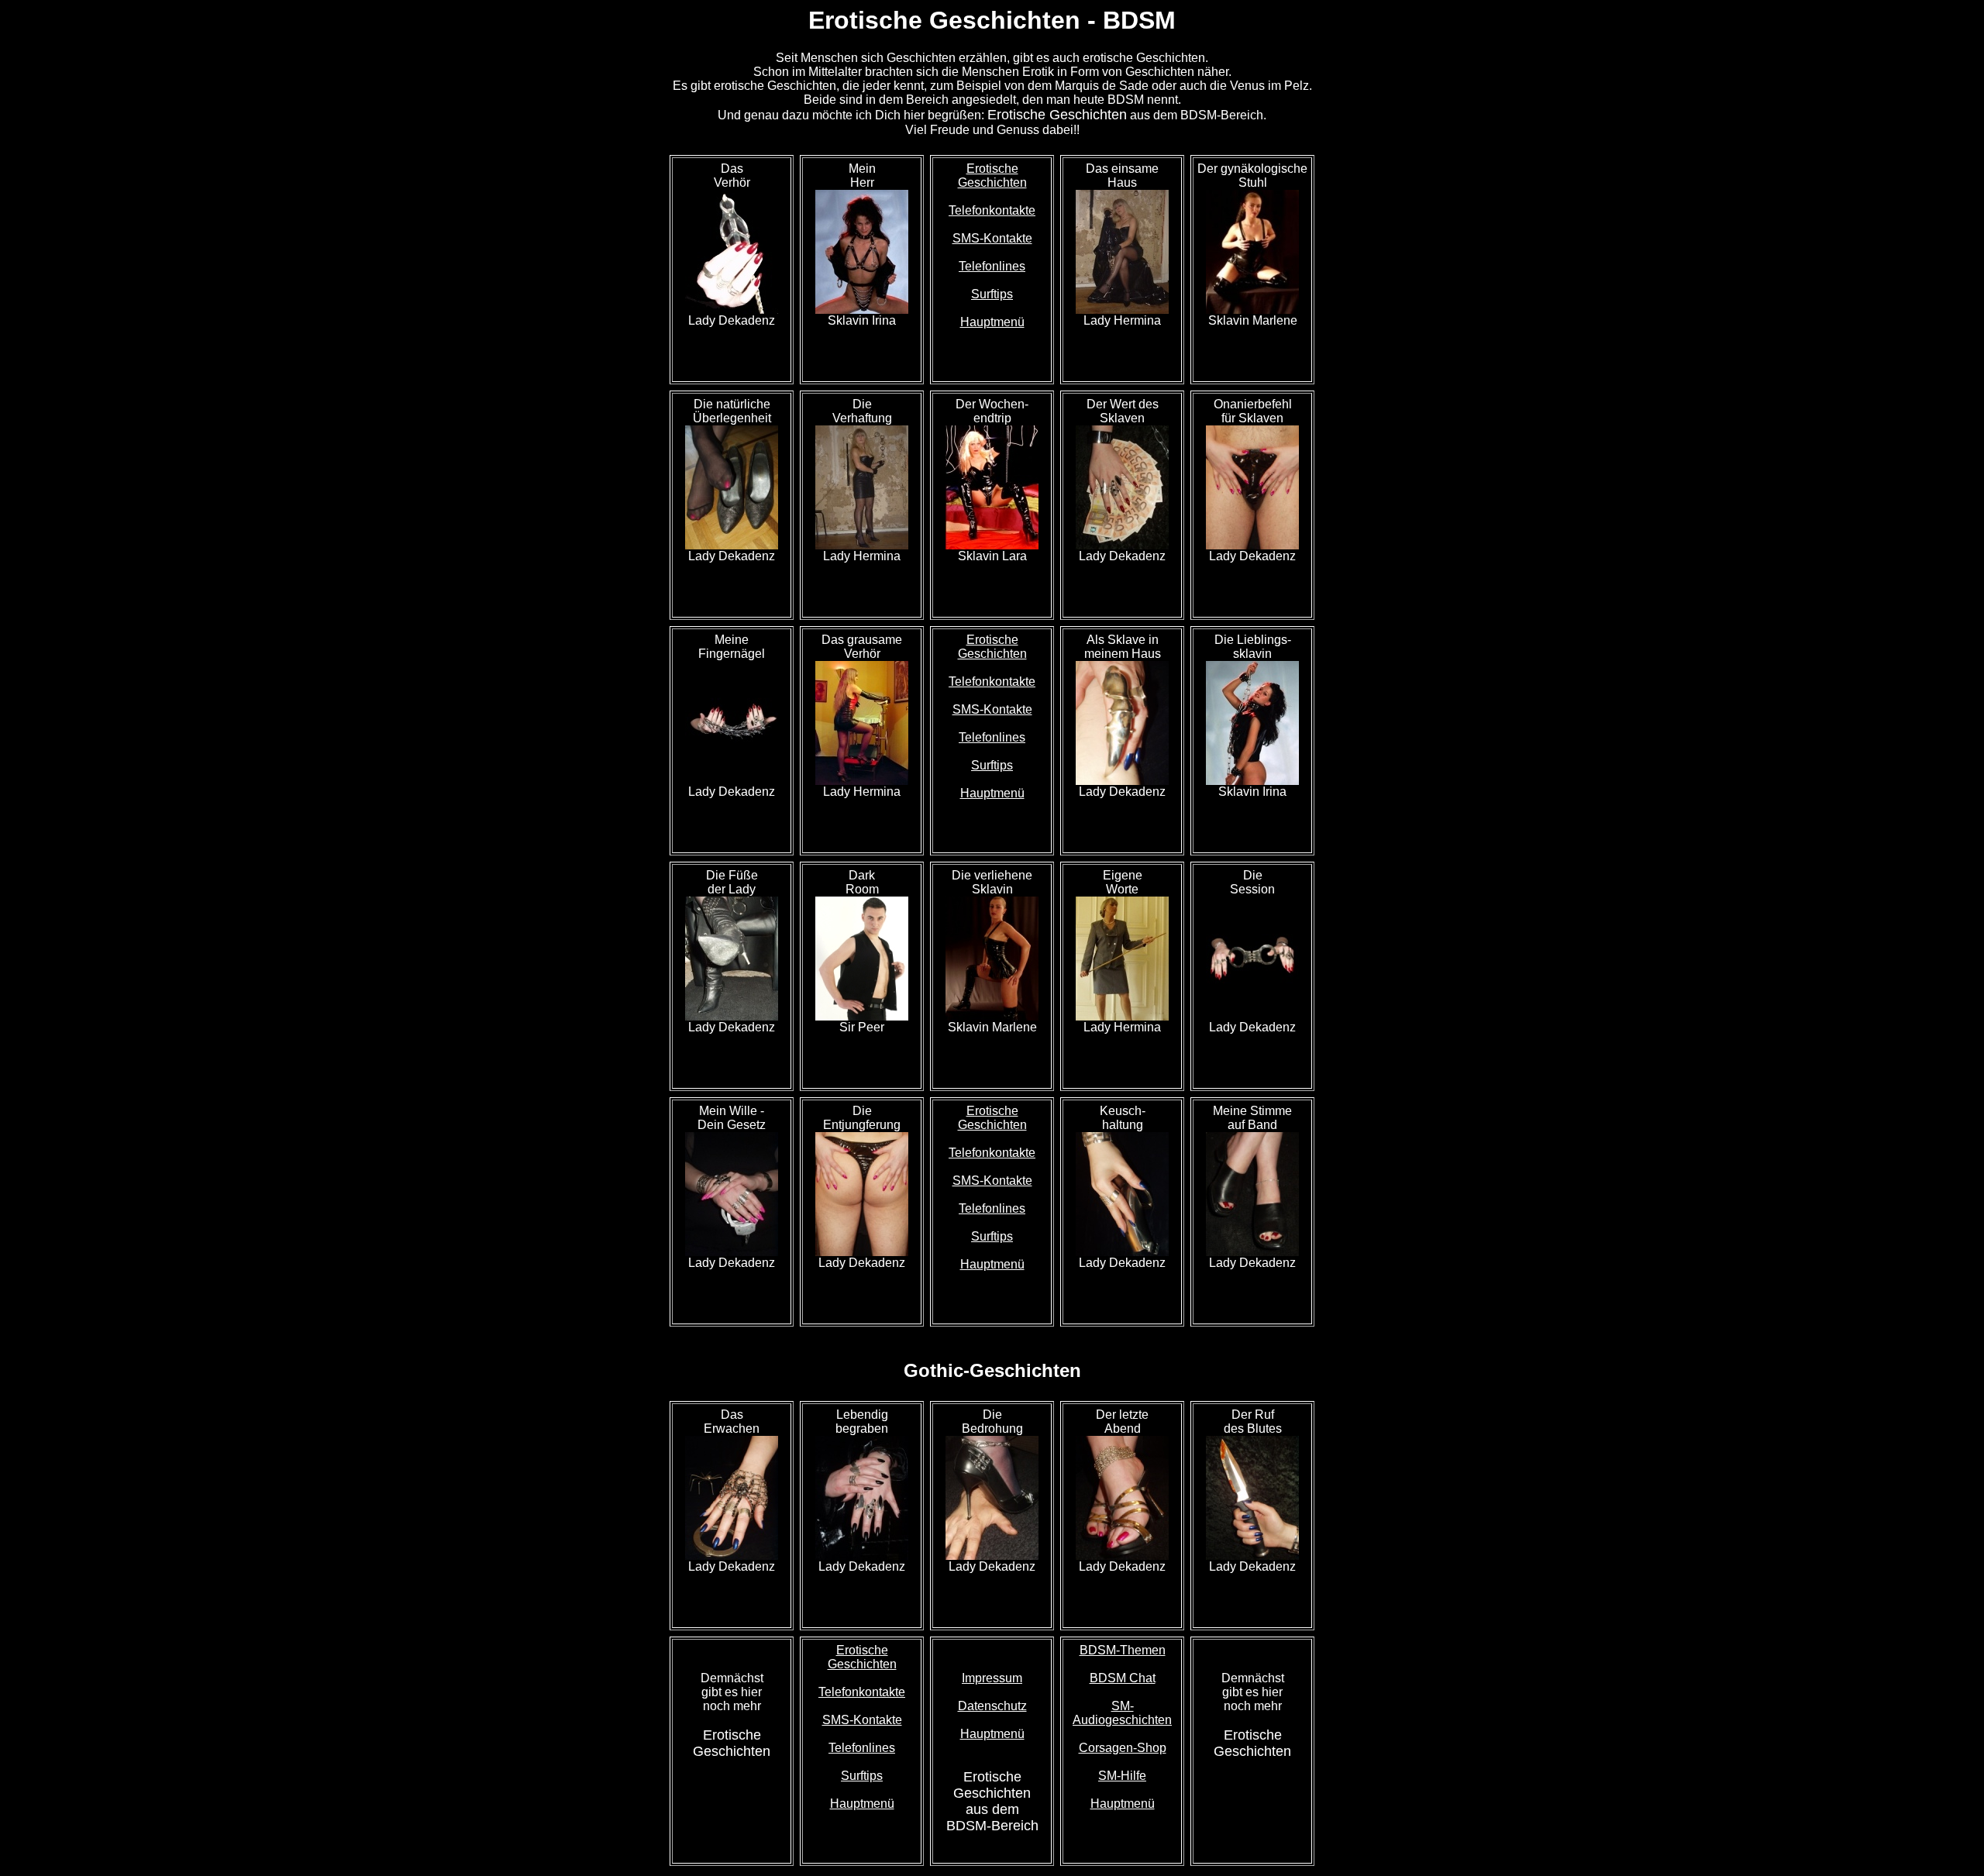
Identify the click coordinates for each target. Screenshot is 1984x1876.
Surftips (992, 294)
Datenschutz (992, 1706)
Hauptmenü (992, 322)
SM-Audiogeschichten (1122, 1713)
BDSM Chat (1123, 1678)
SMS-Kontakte (992, 238)
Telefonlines (992, 266)
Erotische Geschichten (992, 176)
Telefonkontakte (992, 210)
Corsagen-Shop (1123, 1748)
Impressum (992, 1678)
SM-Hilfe (1122, 1776)
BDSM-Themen (1123, 1650)
